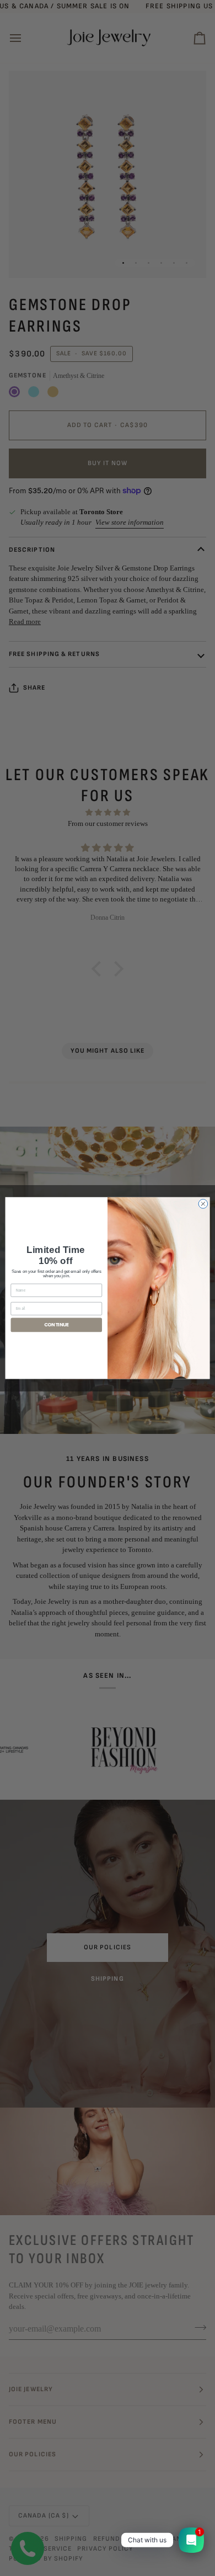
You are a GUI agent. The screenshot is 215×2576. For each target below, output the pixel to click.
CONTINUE (57, 1325)
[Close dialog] (203, 1204)
